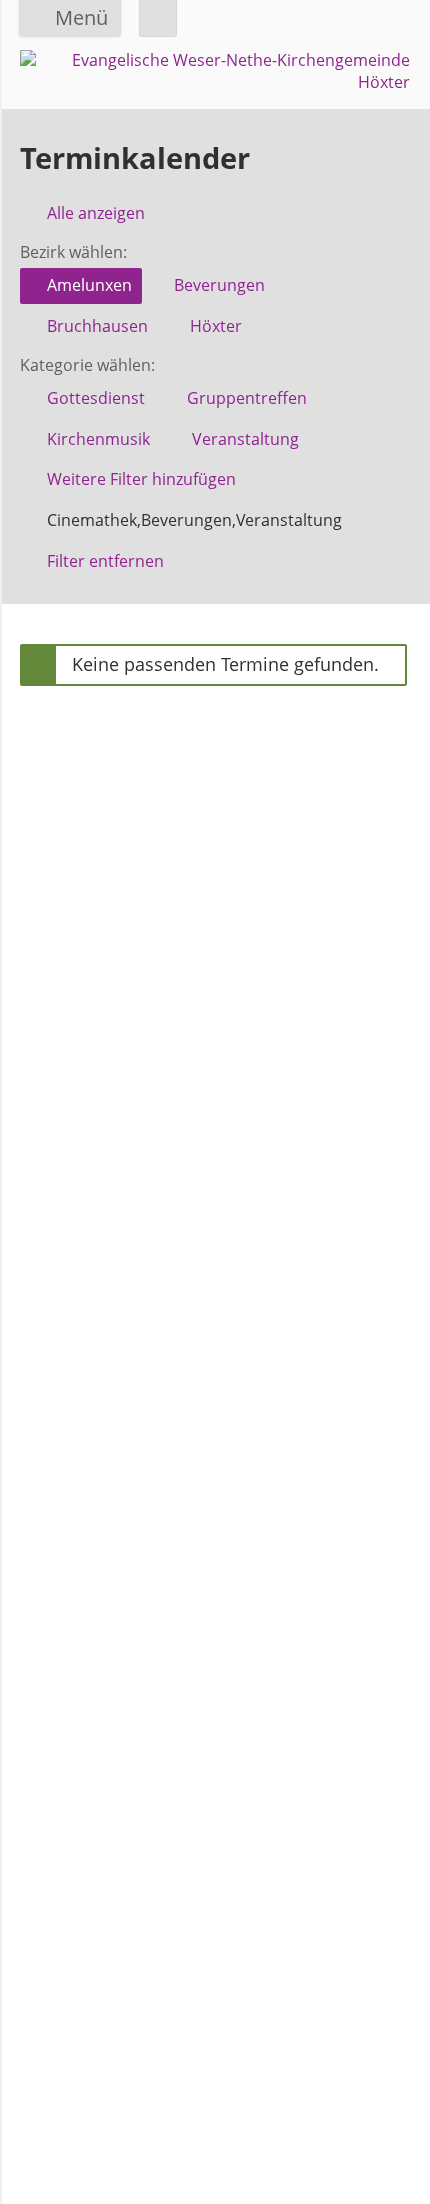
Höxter (216, 326)
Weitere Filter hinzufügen (141, 479)
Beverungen (219, 285)
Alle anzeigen (96, 213)
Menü (81, 17)
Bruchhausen (97, 326)
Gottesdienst (96, 398)
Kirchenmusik (98, 439)
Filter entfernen (105, 561)
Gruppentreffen (247, 398)
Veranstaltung (245, 439)
